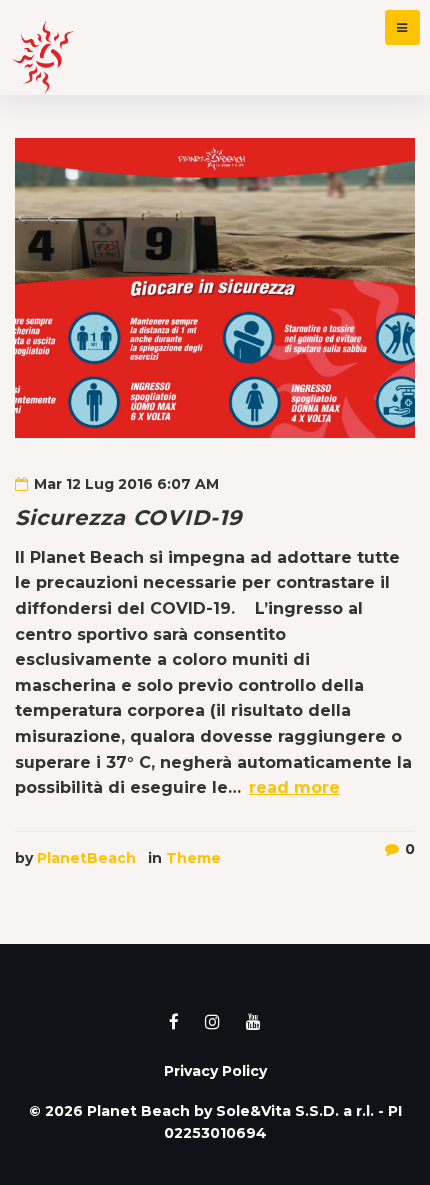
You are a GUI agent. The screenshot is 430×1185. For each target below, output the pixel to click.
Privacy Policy (215, 1071)
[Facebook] (174, 1022)
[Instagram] (212, 1022)
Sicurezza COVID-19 (128, 517)
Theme (193, 858)
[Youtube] (253, 1022)
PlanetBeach (86, 858)
